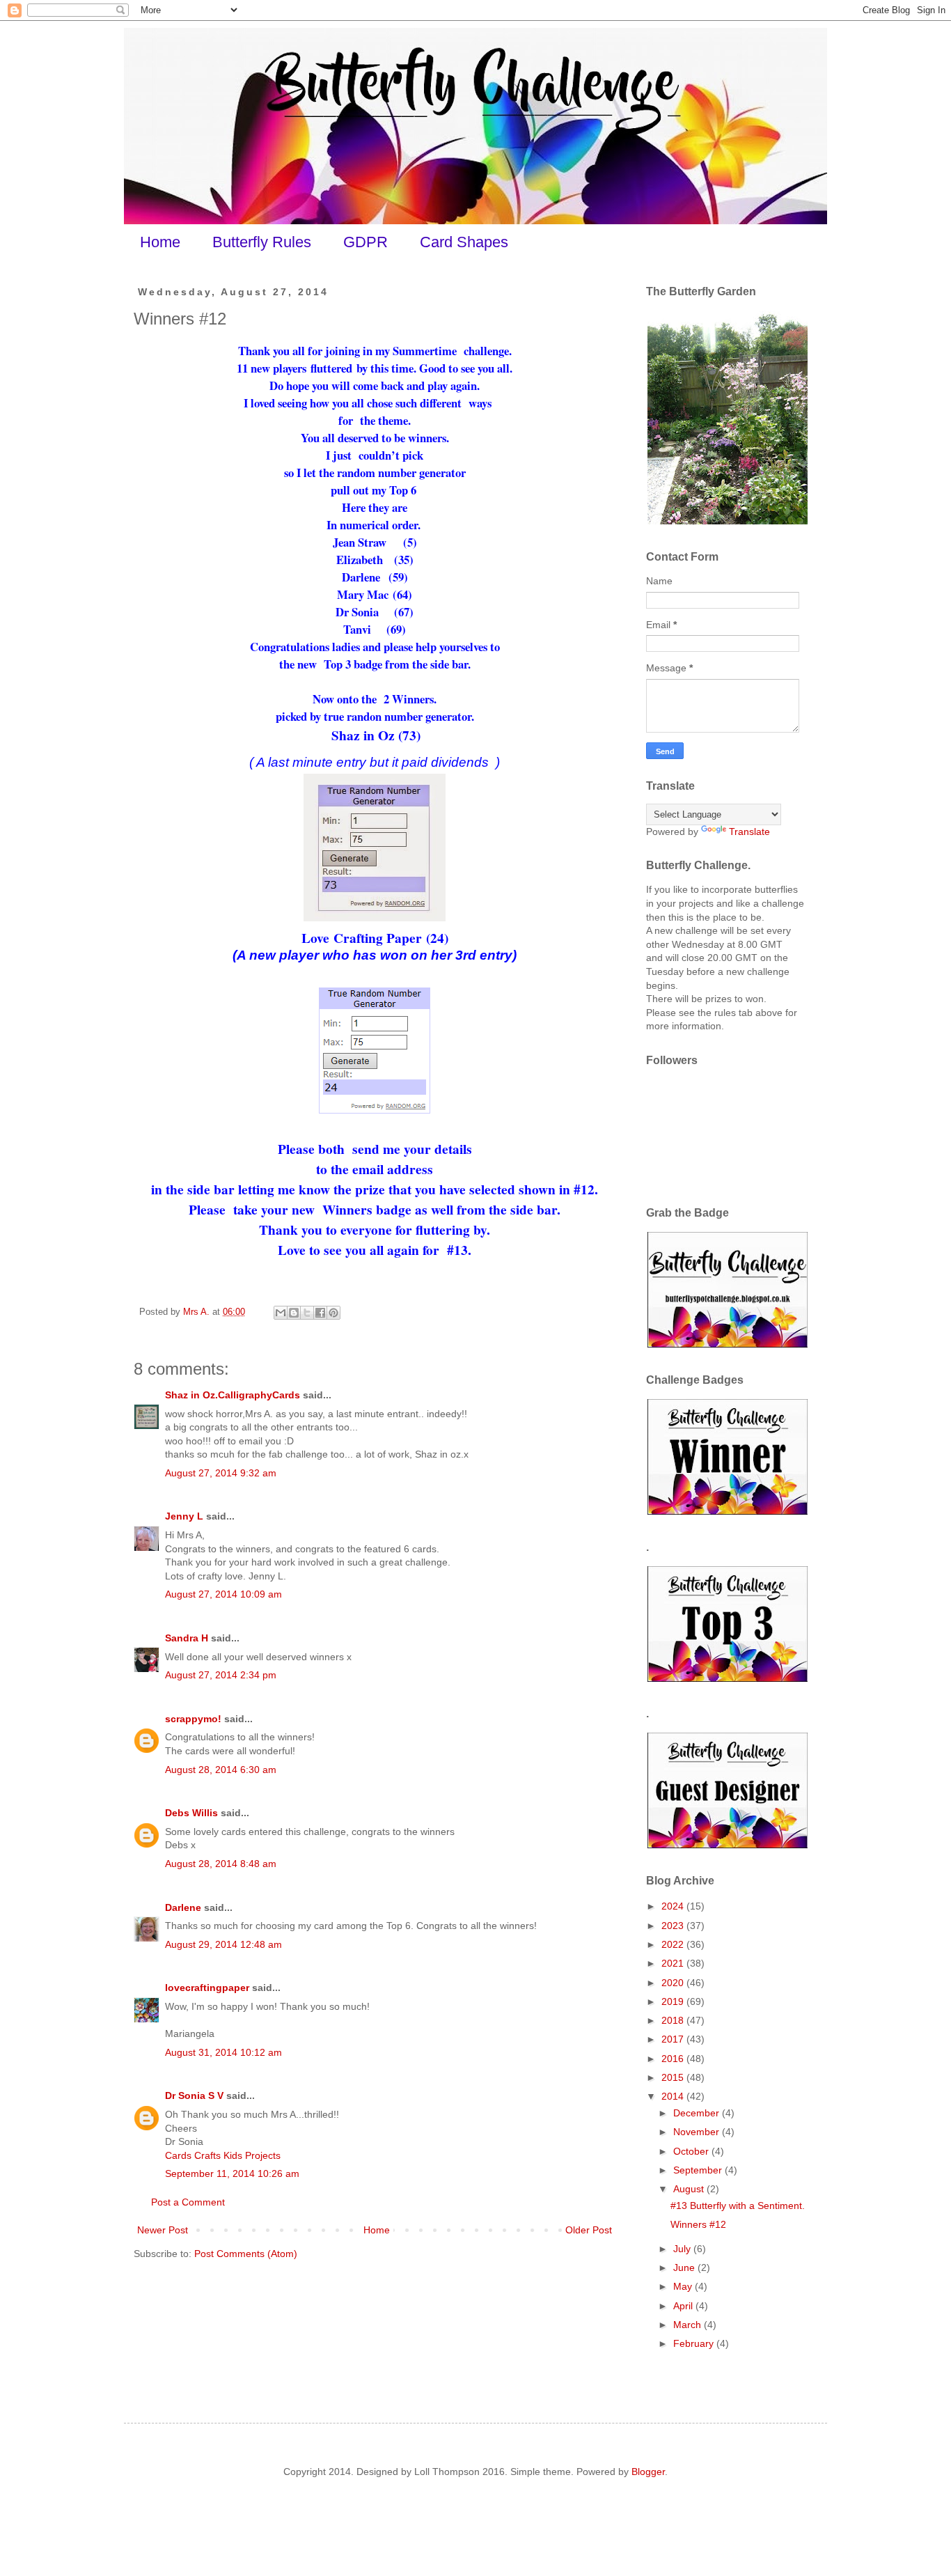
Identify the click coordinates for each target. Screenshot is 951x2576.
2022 (674, 1944)
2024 (674, 1906)
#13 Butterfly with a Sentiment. (738, 2206)
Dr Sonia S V (194, 2095)
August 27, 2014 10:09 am (223, 1594)
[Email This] (281, 1313)
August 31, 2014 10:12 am (223, 2052)
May (684, 2286)
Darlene (184, 1907)
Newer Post (163, 2230)
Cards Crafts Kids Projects (223, 2155)
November (698, 2132)
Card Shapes (464, 242)
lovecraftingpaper (207, 1988)
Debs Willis (191, 1813)
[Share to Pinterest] (333, 1313)
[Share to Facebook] (320, 1313)
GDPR (366, 242)
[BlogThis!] (294, 1313)
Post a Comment (188, 2202)
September (699, 2170)
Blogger (648, 2472)
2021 (674, 1963)
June (685, 2267)
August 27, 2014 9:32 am (221, 1473)
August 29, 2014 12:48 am (223, 1944)
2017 (674, 2039)
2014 (674, 2096)
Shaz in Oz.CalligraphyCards (233, 1395)
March (689, 2325)
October (692, 2151)
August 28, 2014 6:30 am (221, 1770)
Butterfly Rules (262, 242)
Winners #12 (698, 2224)
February (695, 2343)
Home (160, 242)
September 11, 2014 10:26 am (232, 2173)
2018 (674, 2020)
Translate (749, 832)
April (684, 2306)
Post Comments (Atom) (246, 2254)
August (690, 2189)
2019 (674, 2001)
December (698, 2113)
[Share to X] (307, 1313)
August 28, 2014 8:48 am (221, 1864)
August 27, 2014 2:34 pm (221, 1675)
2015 (674, 2077)
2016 (674, 2059)
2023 (674, 1926)
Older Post (589, 2230)
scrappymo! (193, 1719)
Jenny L (184, 1516)
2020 (674, 1983)
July (683, 2249)
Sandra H (187, 1638)
